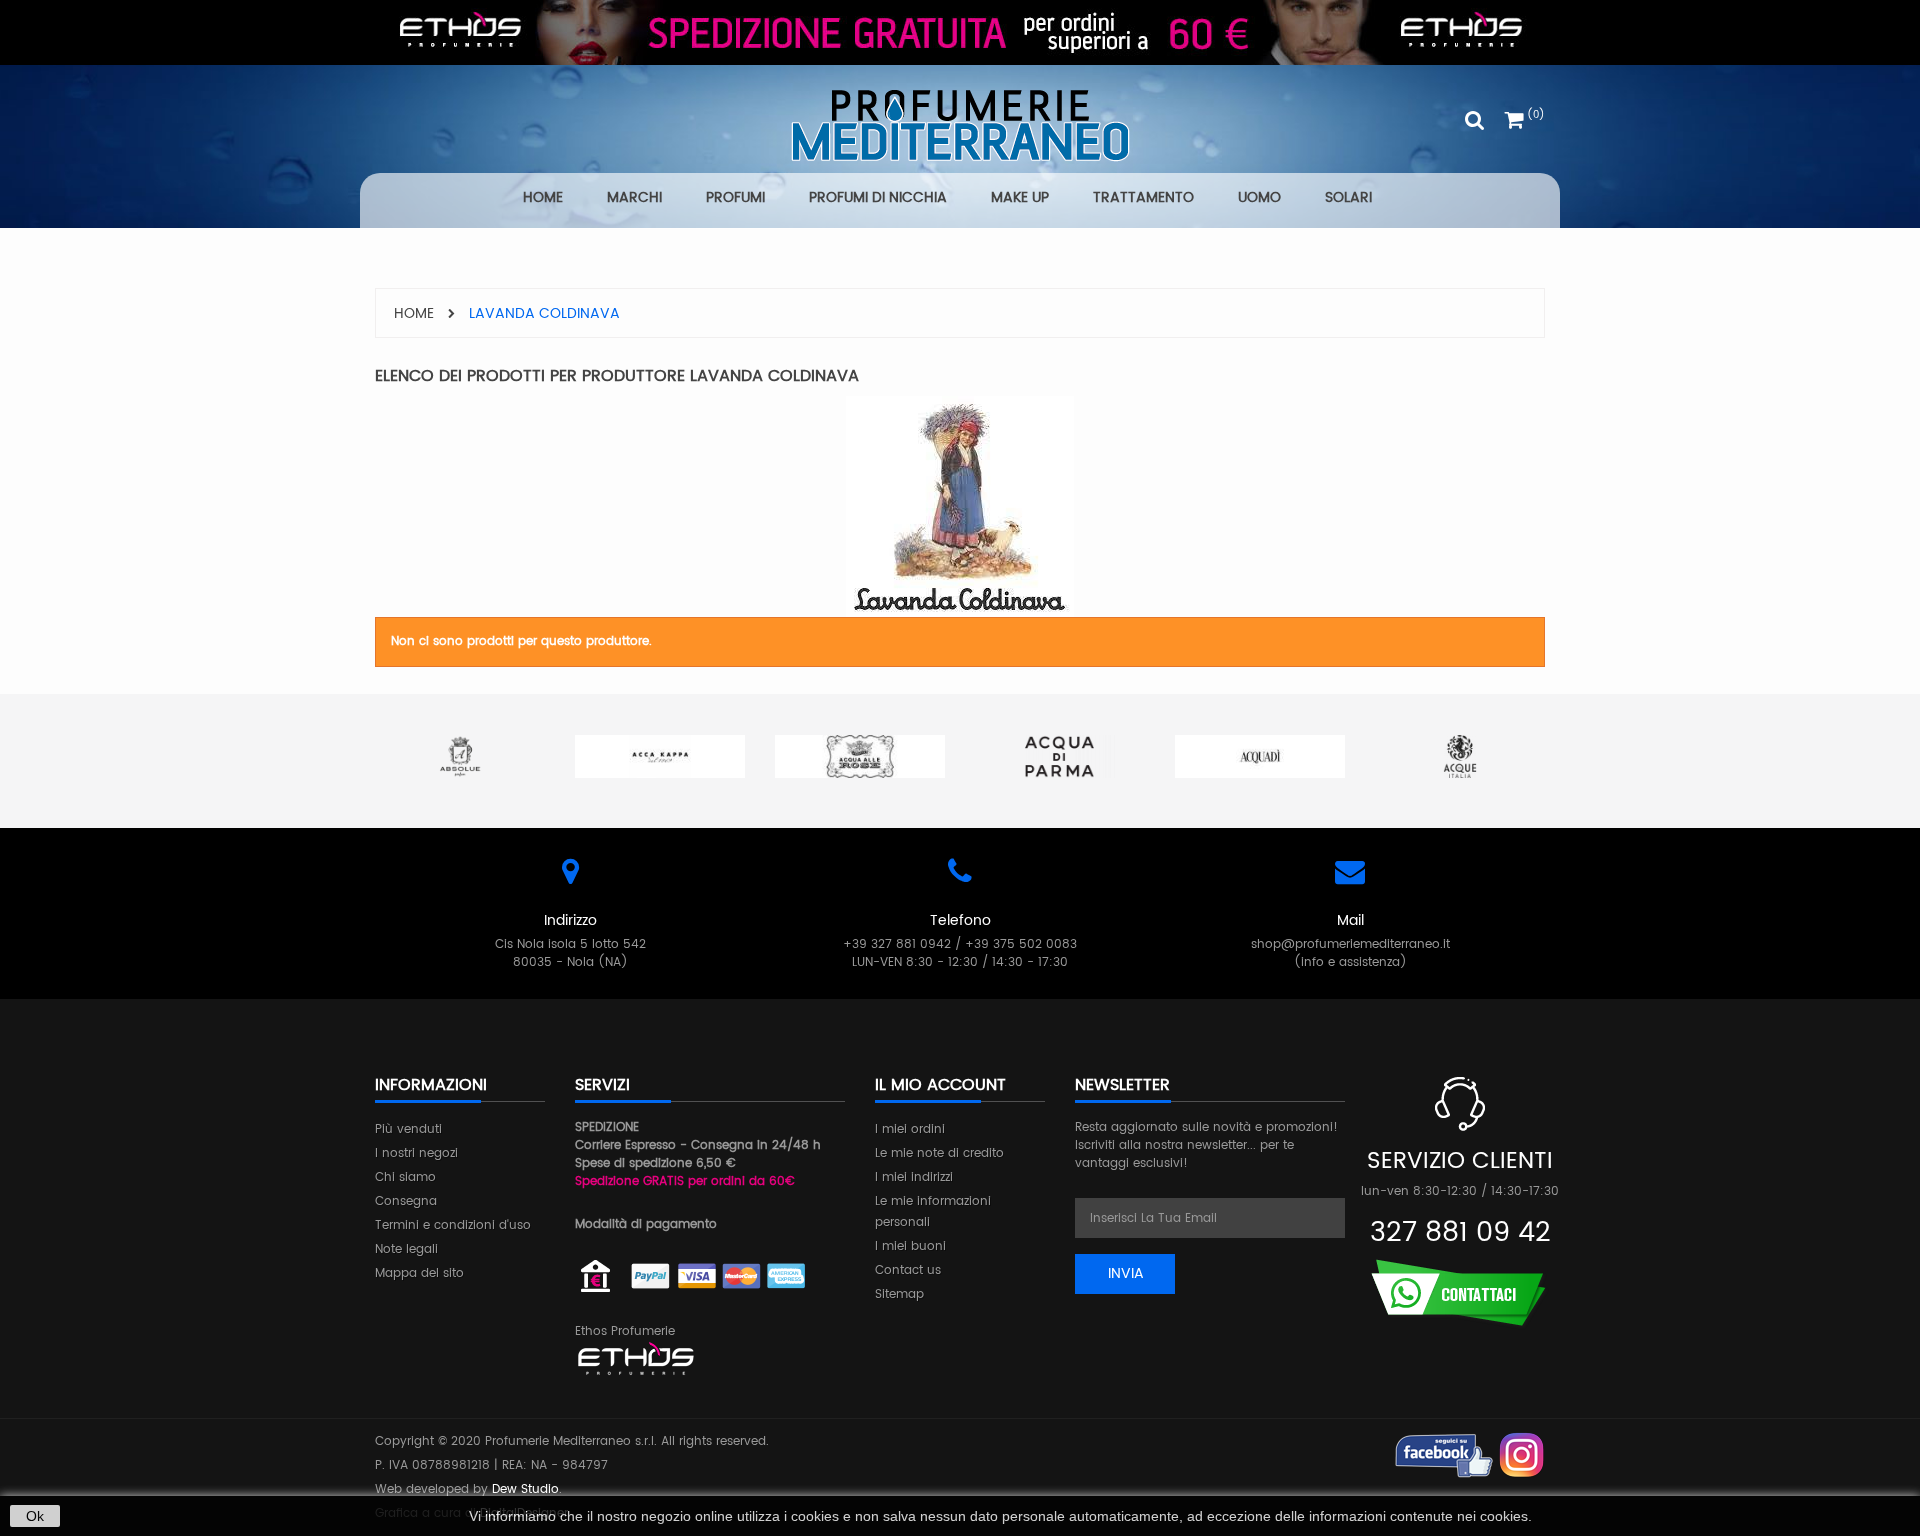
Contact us (908, 1270)
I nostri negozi (416, 1153)
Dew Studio (525, 1489)
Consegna (406, 1201)
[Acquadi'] (1260, 756)
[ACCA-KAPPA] (660, 756)
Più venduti (408, 1129)
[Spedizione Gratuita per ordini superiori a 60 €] (960, 32)
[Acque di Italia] (1460, 756)
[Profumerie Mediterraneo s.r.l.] (960, 125)
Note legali (406, 1249)
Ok (35, 1516)
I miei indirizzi (914, 1177)
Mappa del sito (419, 1273)
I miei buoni (910, 1246)
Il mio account (940, 1085)
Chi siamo (405, 1177)
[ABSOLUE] (460, 756)
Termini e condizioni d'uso (453, 1225)
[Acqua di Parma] (1060, 756)
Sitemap (899, 1294)
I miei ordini (910, 1129)
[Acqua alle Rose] (860, 756)
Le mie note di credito (939, 1153)
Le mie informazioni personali (933, 1212)
